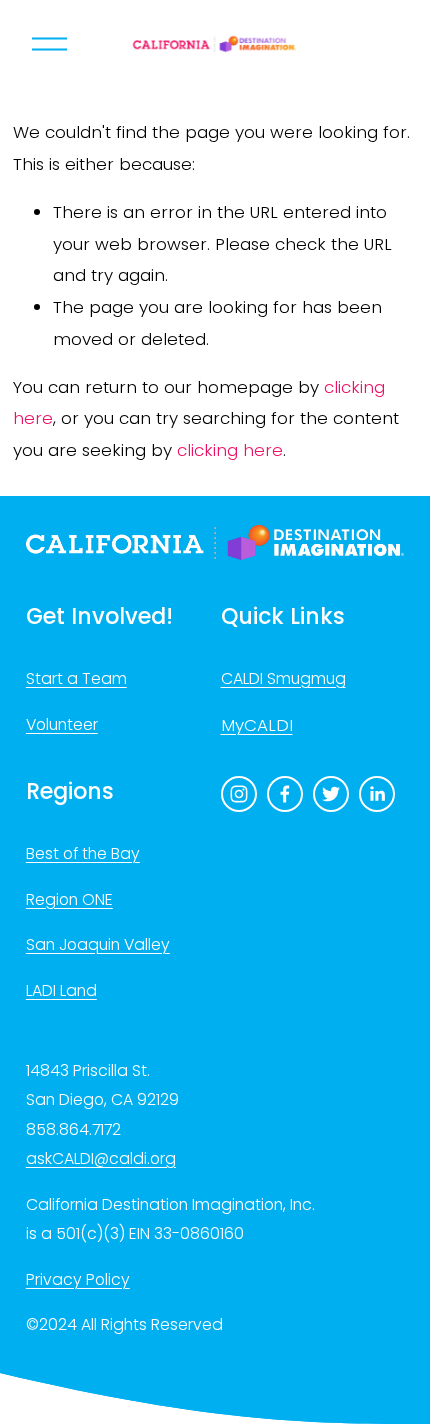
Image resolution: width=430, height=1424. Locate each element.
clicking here (230, 450)
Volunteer (62, 724)
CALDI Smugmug (283, 678)
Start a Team (76, 678)
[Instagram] (239, 794)
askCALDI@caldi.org (101, 1158)
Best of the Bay (83, 853)
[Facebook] (285, 794)
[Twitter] (331, 794)
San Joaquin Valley (98, 944)
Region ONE (69, 899)
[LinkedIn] (377, 794)
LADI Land (61, 990)
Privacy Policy (78, 1279)
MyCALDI (257, 725)
